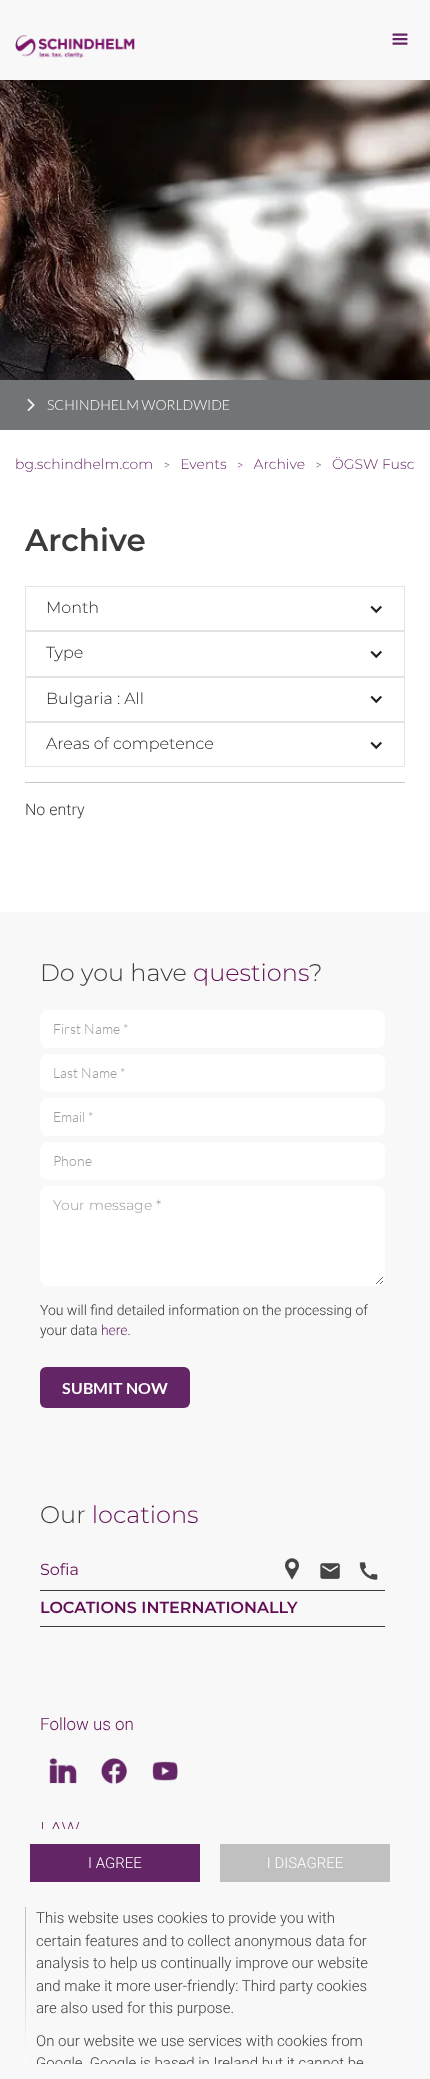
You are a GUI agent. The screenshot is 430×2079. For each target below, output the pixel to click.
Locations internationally (169, 1608)
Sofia (59, 1570)
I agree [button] (115, 1863)
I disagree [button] (305, 1863)
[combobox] (215, 608)
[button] (402, 1985)
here (114, 1331)
